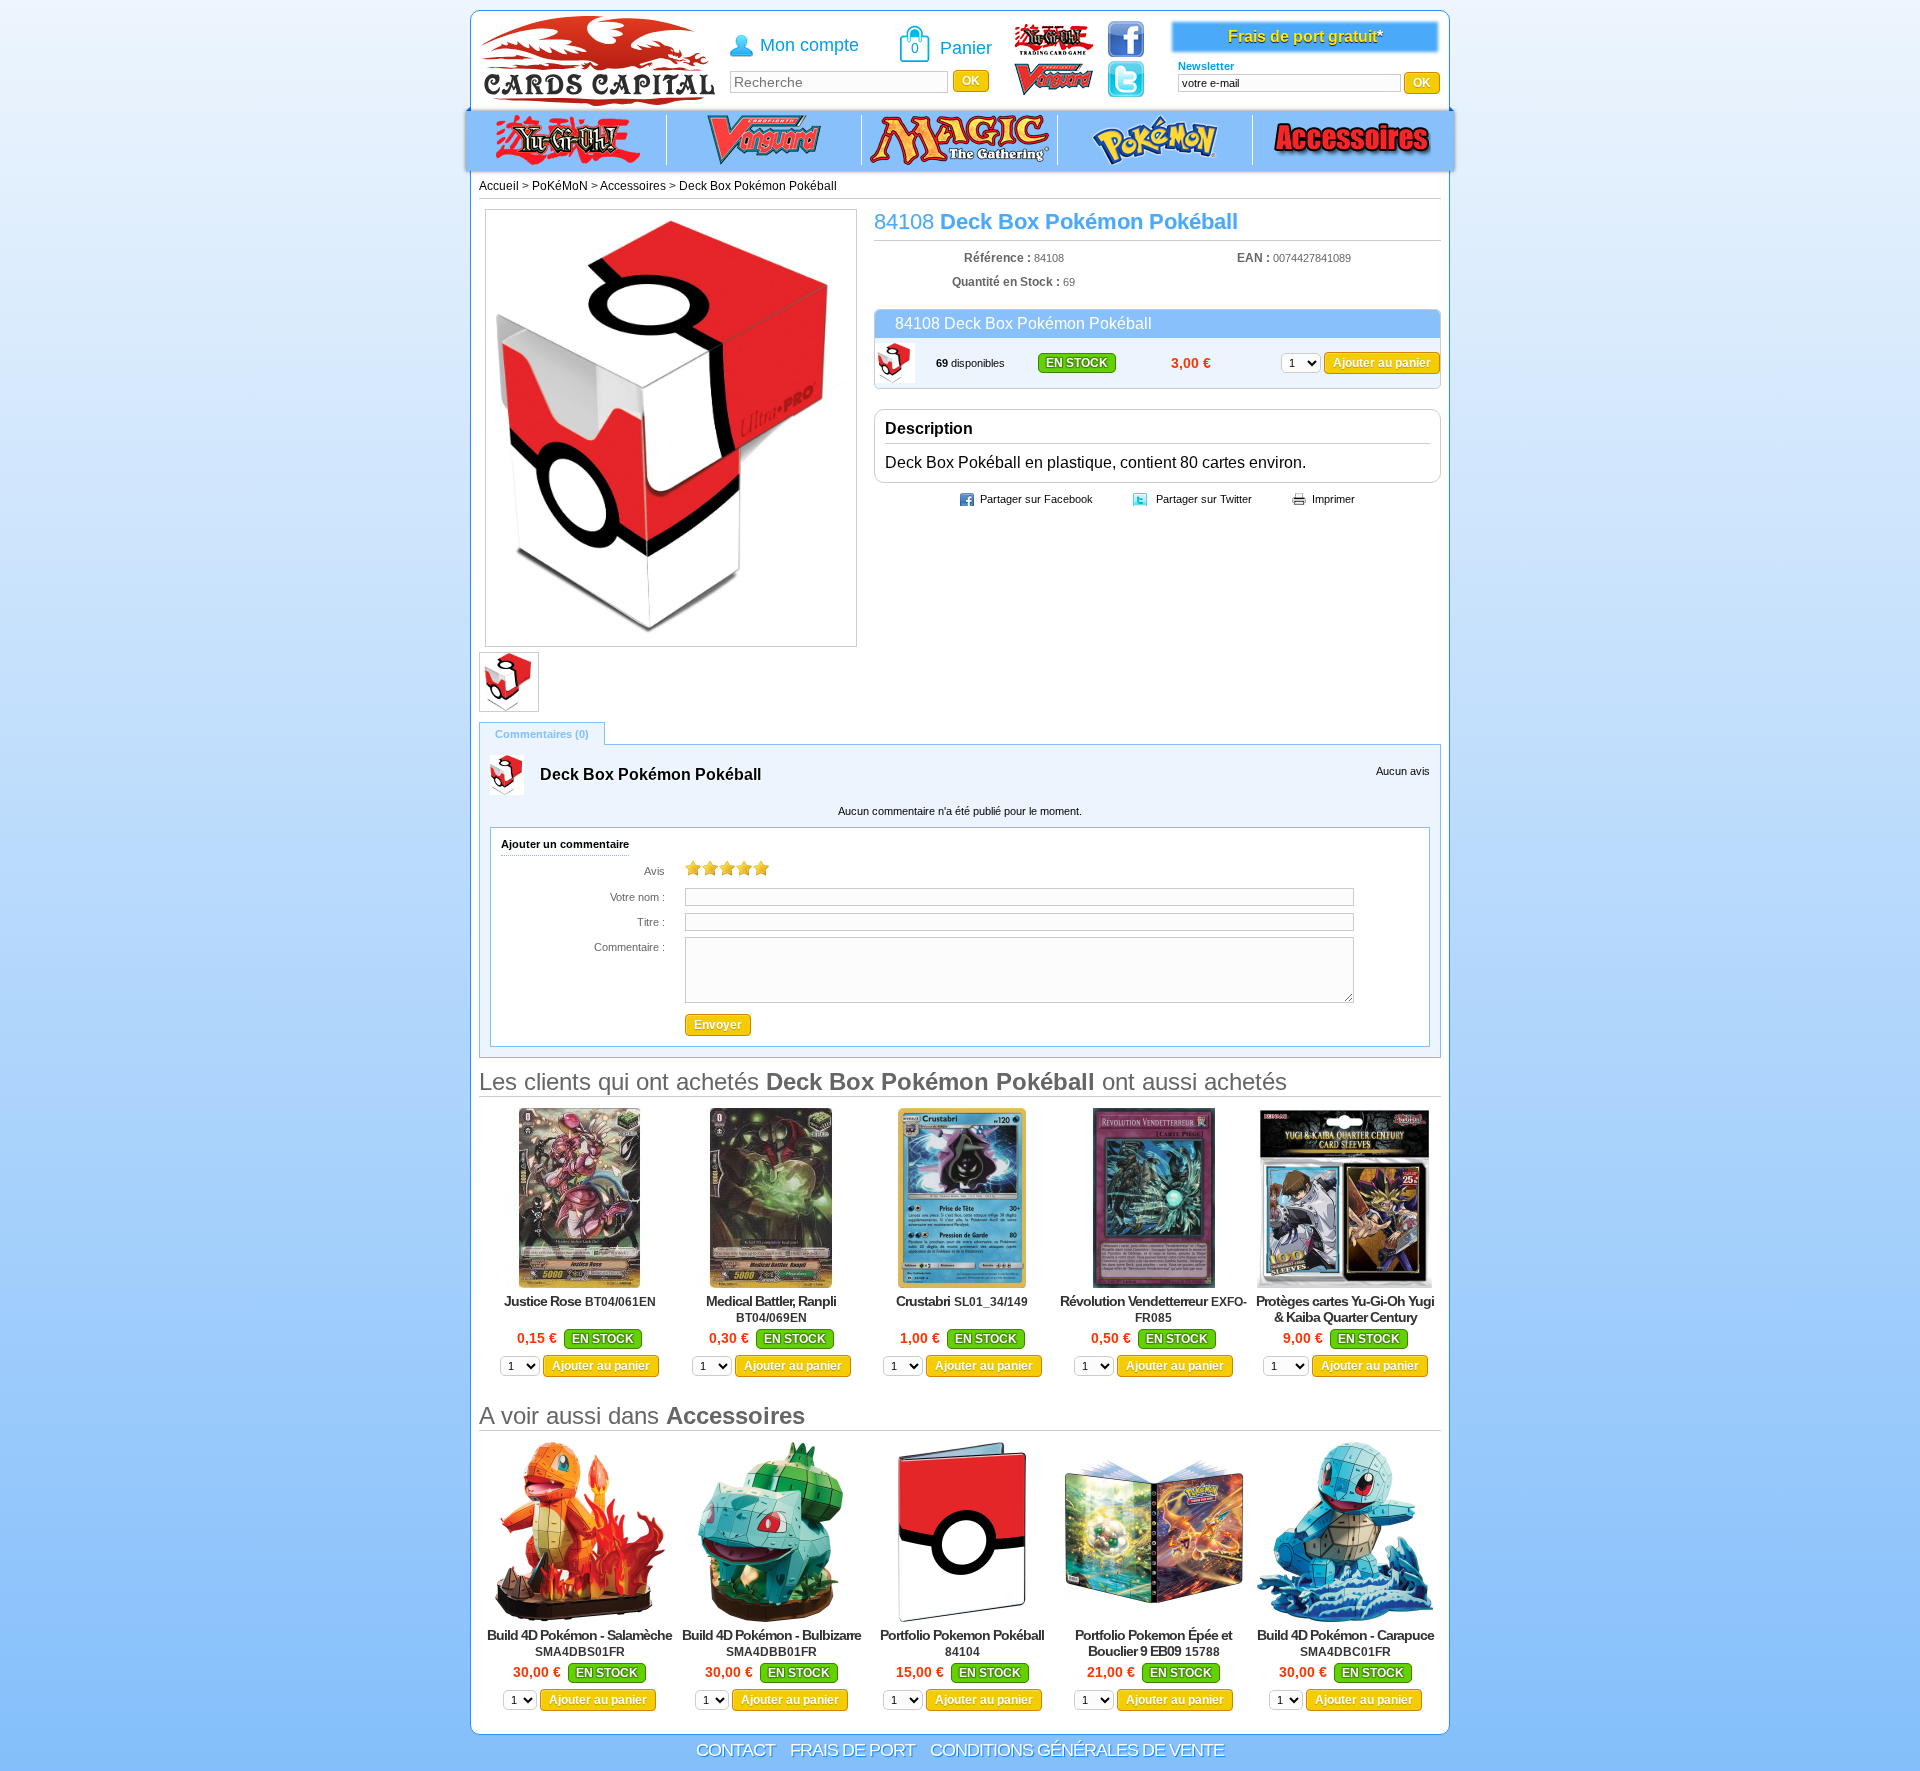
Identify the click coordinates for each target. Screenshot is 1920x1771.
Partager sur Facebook (1036, 499)
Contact (735, 1750)
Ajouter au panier (1382, 363)
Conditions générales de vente (1077, 1750)
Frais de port (852, 1750)
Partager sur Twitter (1204, 499)
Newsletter (1206, 66)
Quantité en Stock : (1006, 282)
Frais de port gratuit (1302, 36)
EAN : (1255, 258)
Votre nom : (637, 897)
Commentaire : (629, 947)
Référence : (999, 258)
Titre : (651, 922)
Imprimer (1333, 499)
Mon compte (809, 45)
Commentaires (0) (542, 734)
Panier (966, 48)
